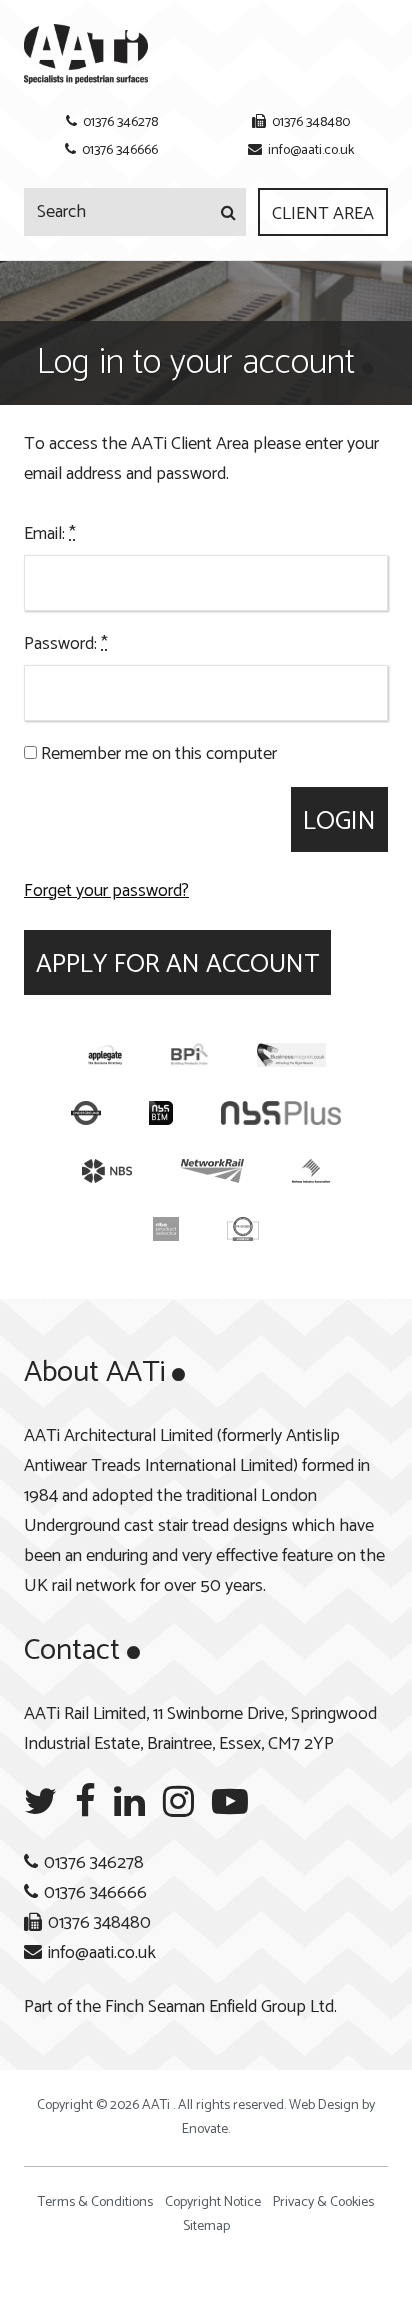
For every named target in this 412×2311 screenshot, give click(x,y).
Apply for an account (177, 964)
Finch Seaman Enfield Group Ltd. (221, 2007)
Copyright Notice (213, 2202)
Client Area (323, 214)
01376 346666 (120, 150)
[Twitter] (40, 1802)
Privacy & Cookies (323, 2202)
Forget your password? (106, 891)
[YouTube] (230, 1802)
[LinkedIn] (129, 1802)
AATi (86, 54)
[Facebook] (85, 1802)
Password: (66, 644)
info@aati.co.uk (311, 150)
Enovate (205, 2129)
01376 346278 (120, 122)
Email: (50, 534)
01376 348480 (311, 122)
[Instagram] (178, 1802)
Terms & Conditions (95, 2202)
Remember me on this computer (157, 754)
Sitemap (206, 2226)
